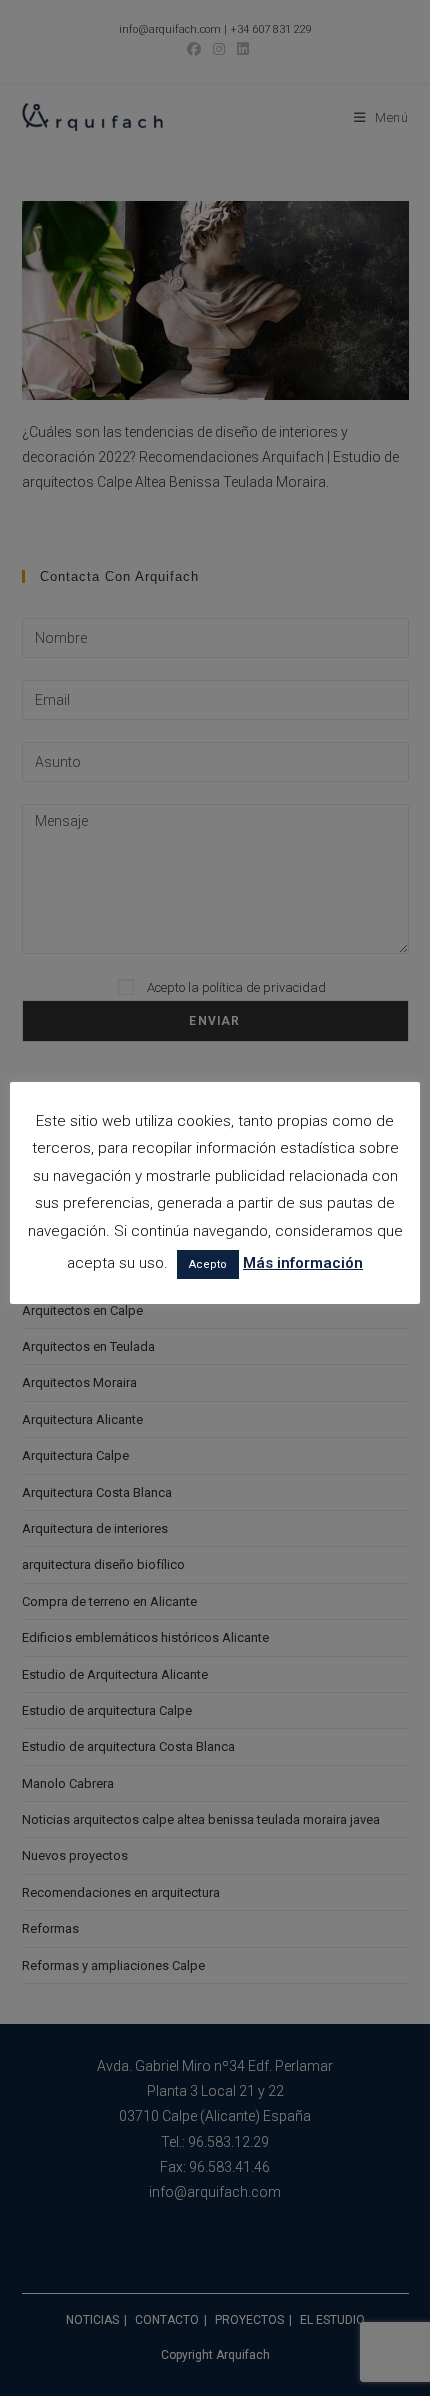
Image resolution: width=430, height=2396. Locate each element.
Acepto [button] (208, 1264)
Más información (303, 1263)
